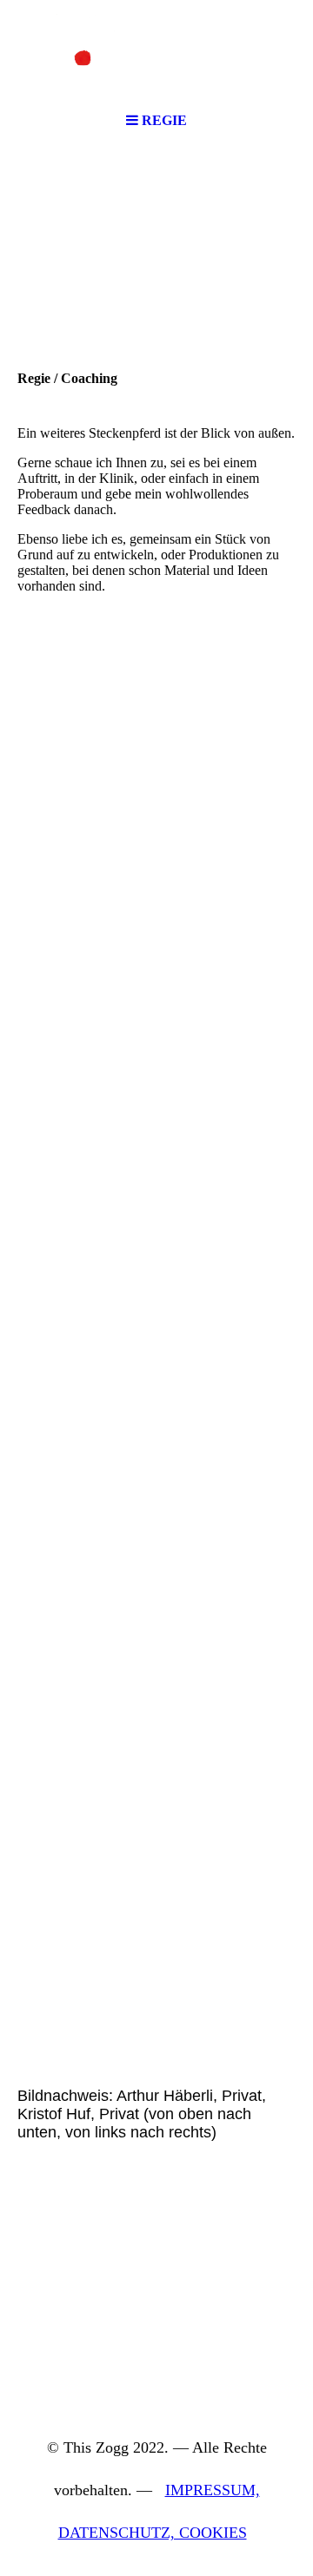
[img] (156, 52)
